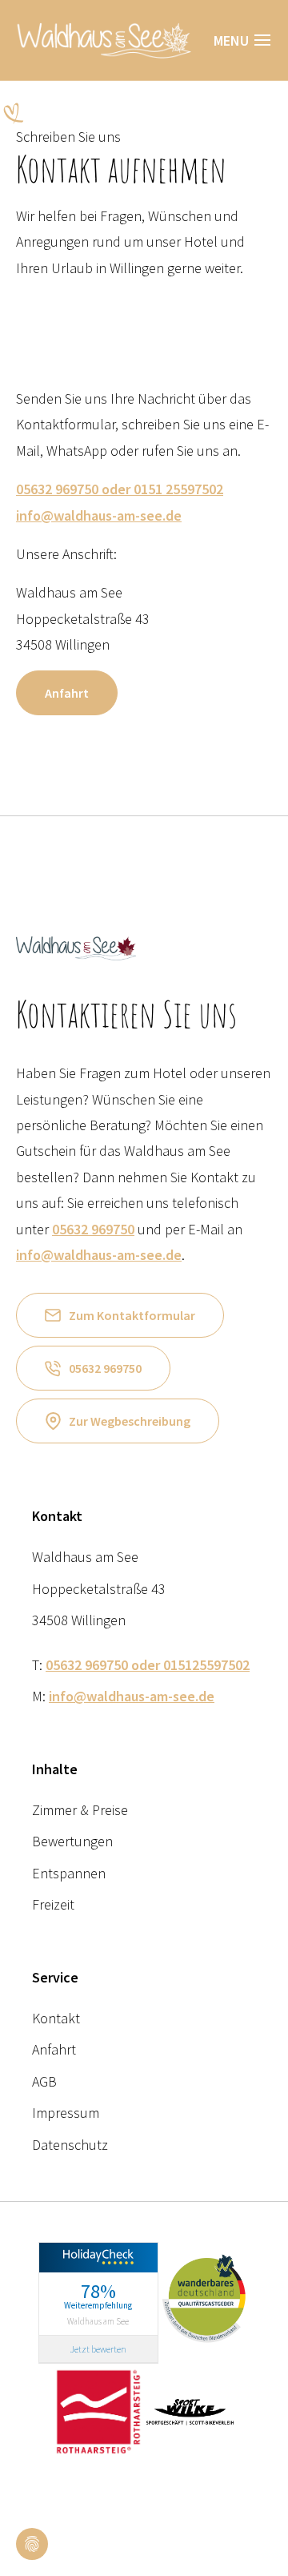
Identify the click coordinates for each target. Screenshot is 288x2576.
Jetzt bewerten (98, 2349)
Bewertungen (72, 1841)
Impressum (66, 2113)
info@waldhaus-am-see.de (99, 515)
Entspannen (69, 1873)
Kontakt (56, 2018)
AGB (44, 2081)
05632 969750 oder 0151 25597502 (120, 489)
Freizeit (53, 1904)
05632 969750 (93, 1229)
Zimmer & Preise (80, 1810)
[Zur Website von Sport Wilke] (190, 2410)
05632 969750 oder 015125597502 (148, 1665)
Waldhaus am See (98, 2320)
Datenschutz (70, 2145)
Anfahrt (67, 693)
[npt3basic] (104, 38)
